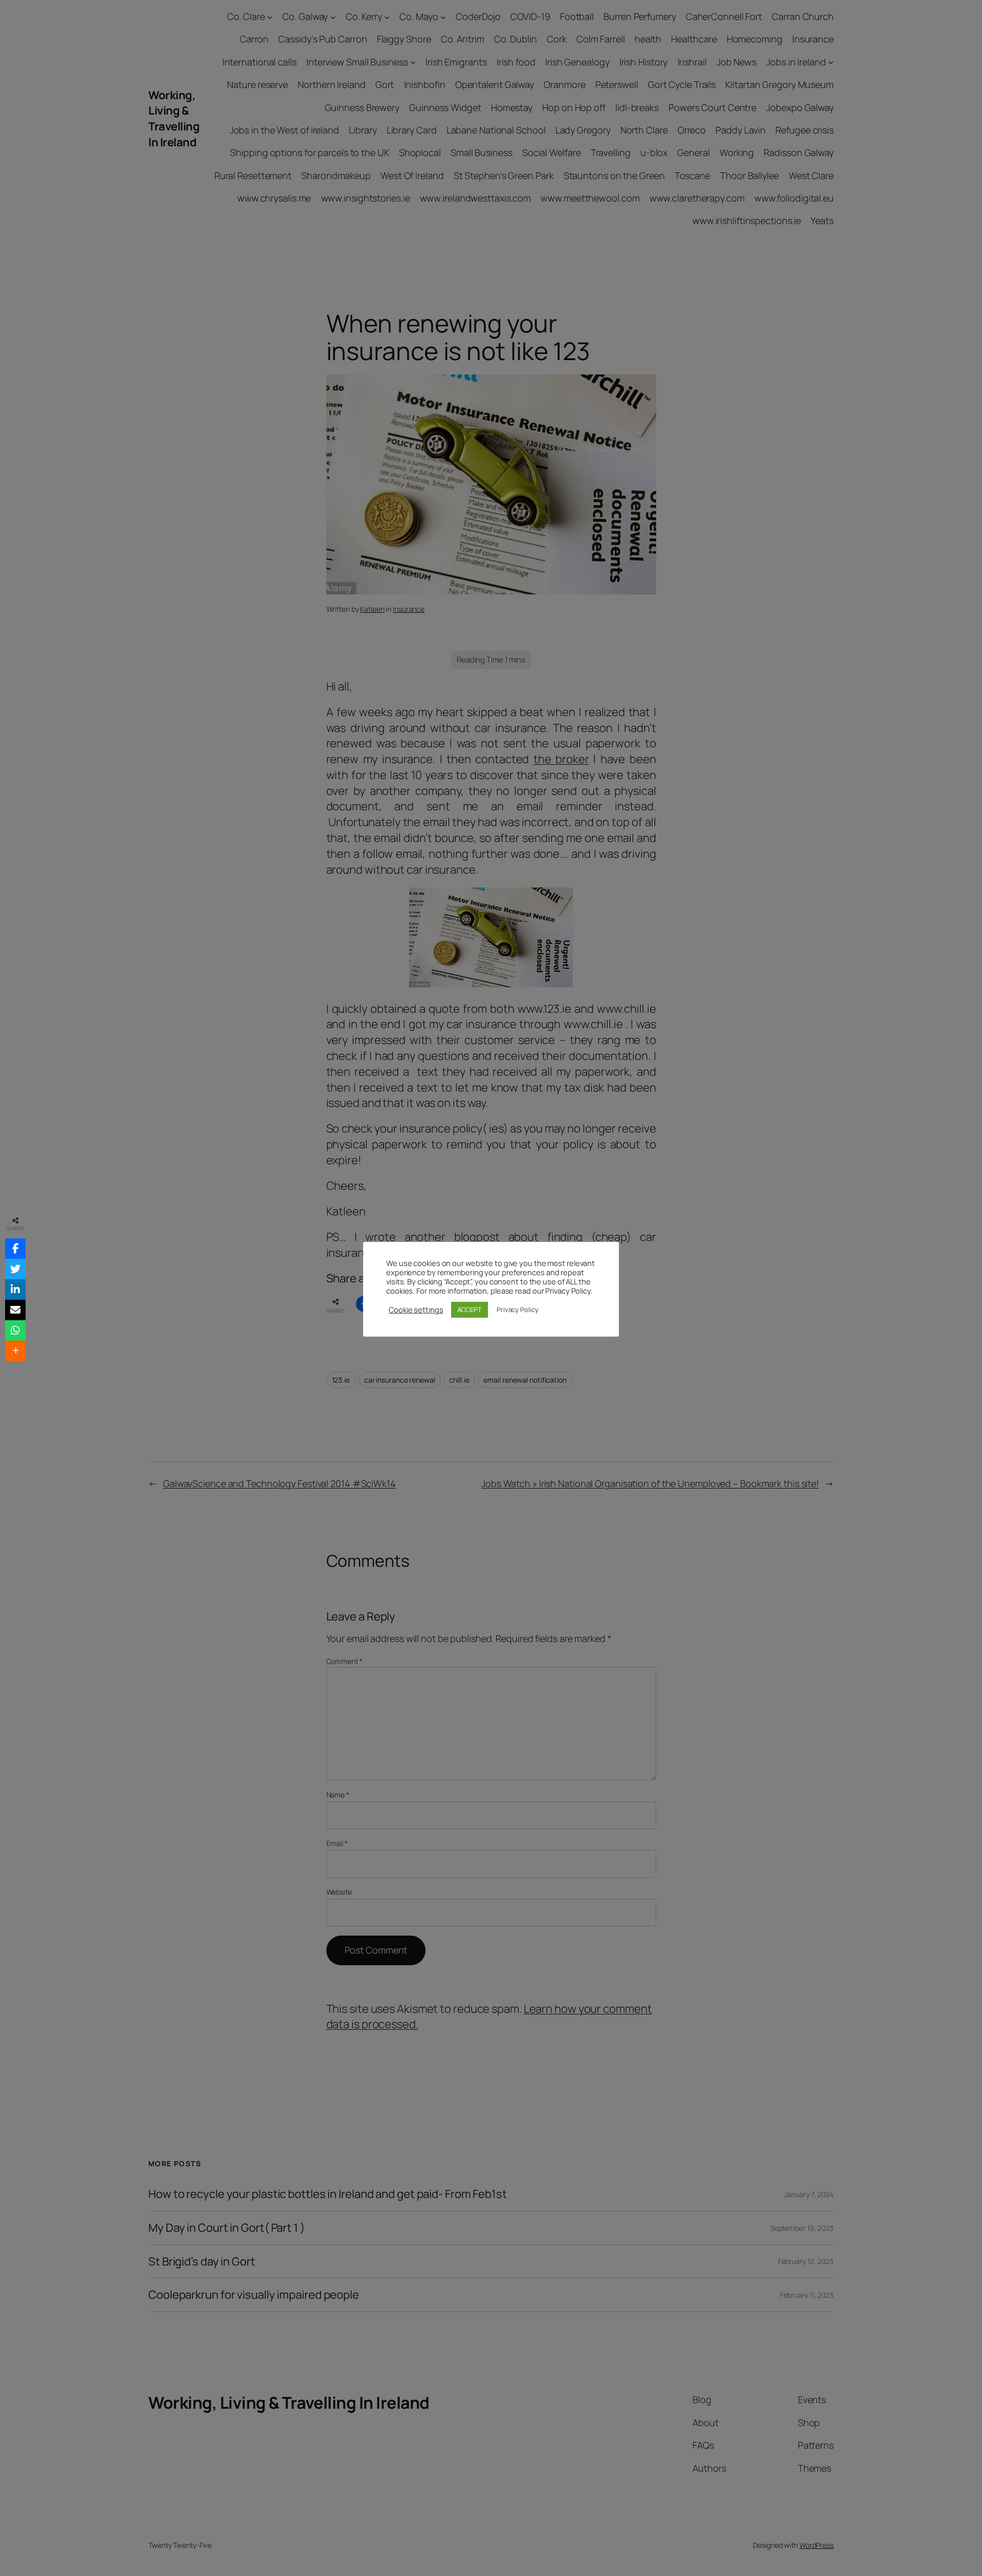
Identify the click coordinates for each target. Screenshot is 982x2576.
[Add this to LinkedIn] (15, 1290)
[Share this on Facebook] (15, 1249)
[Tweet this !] (15, 1269)
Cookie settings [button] (416, 1309)
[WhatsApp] (15, 1330)
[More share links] (15, 1351)
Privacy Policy (518, 1309)
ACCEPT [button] (470, 1309)
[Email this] (15, 1310)
